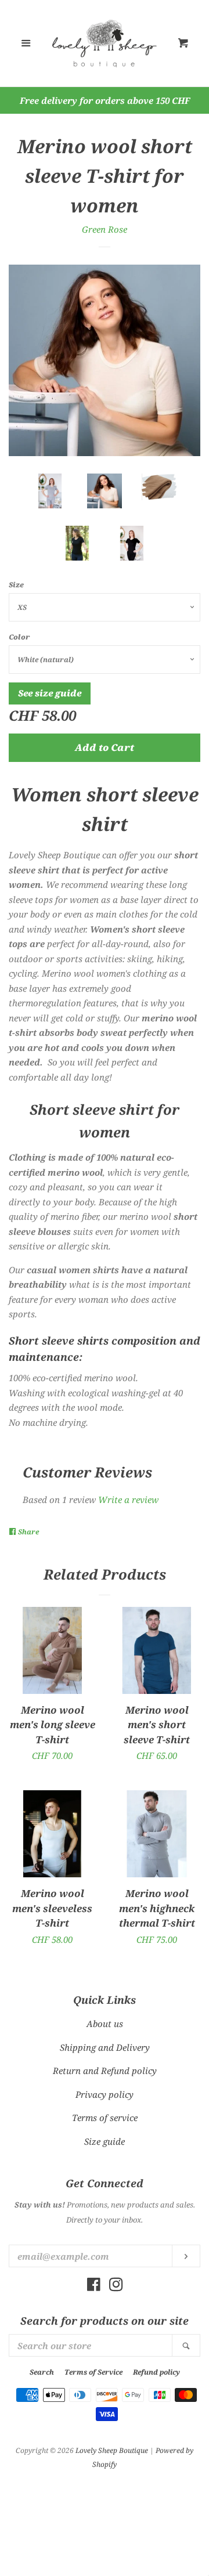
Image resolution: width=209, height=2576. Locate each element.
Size (16, 585)
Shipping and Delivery (105, 2047)
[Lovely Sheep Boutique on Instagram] (116, 2286)
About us (105, 2024)
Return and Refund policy (105, 2071)
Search (42, 2372)
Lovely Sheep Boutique (112, 2450)
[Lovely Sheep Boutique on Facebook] (94, 2286)
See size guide (50, 693)
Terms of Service (93, 2372)
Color (19, 637)
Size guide (105, 2141)
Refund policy (156, 2372)
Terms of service (105, 2118)
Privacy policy (105, 2094)
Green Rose (105, 229)
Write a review (128, 1500)
